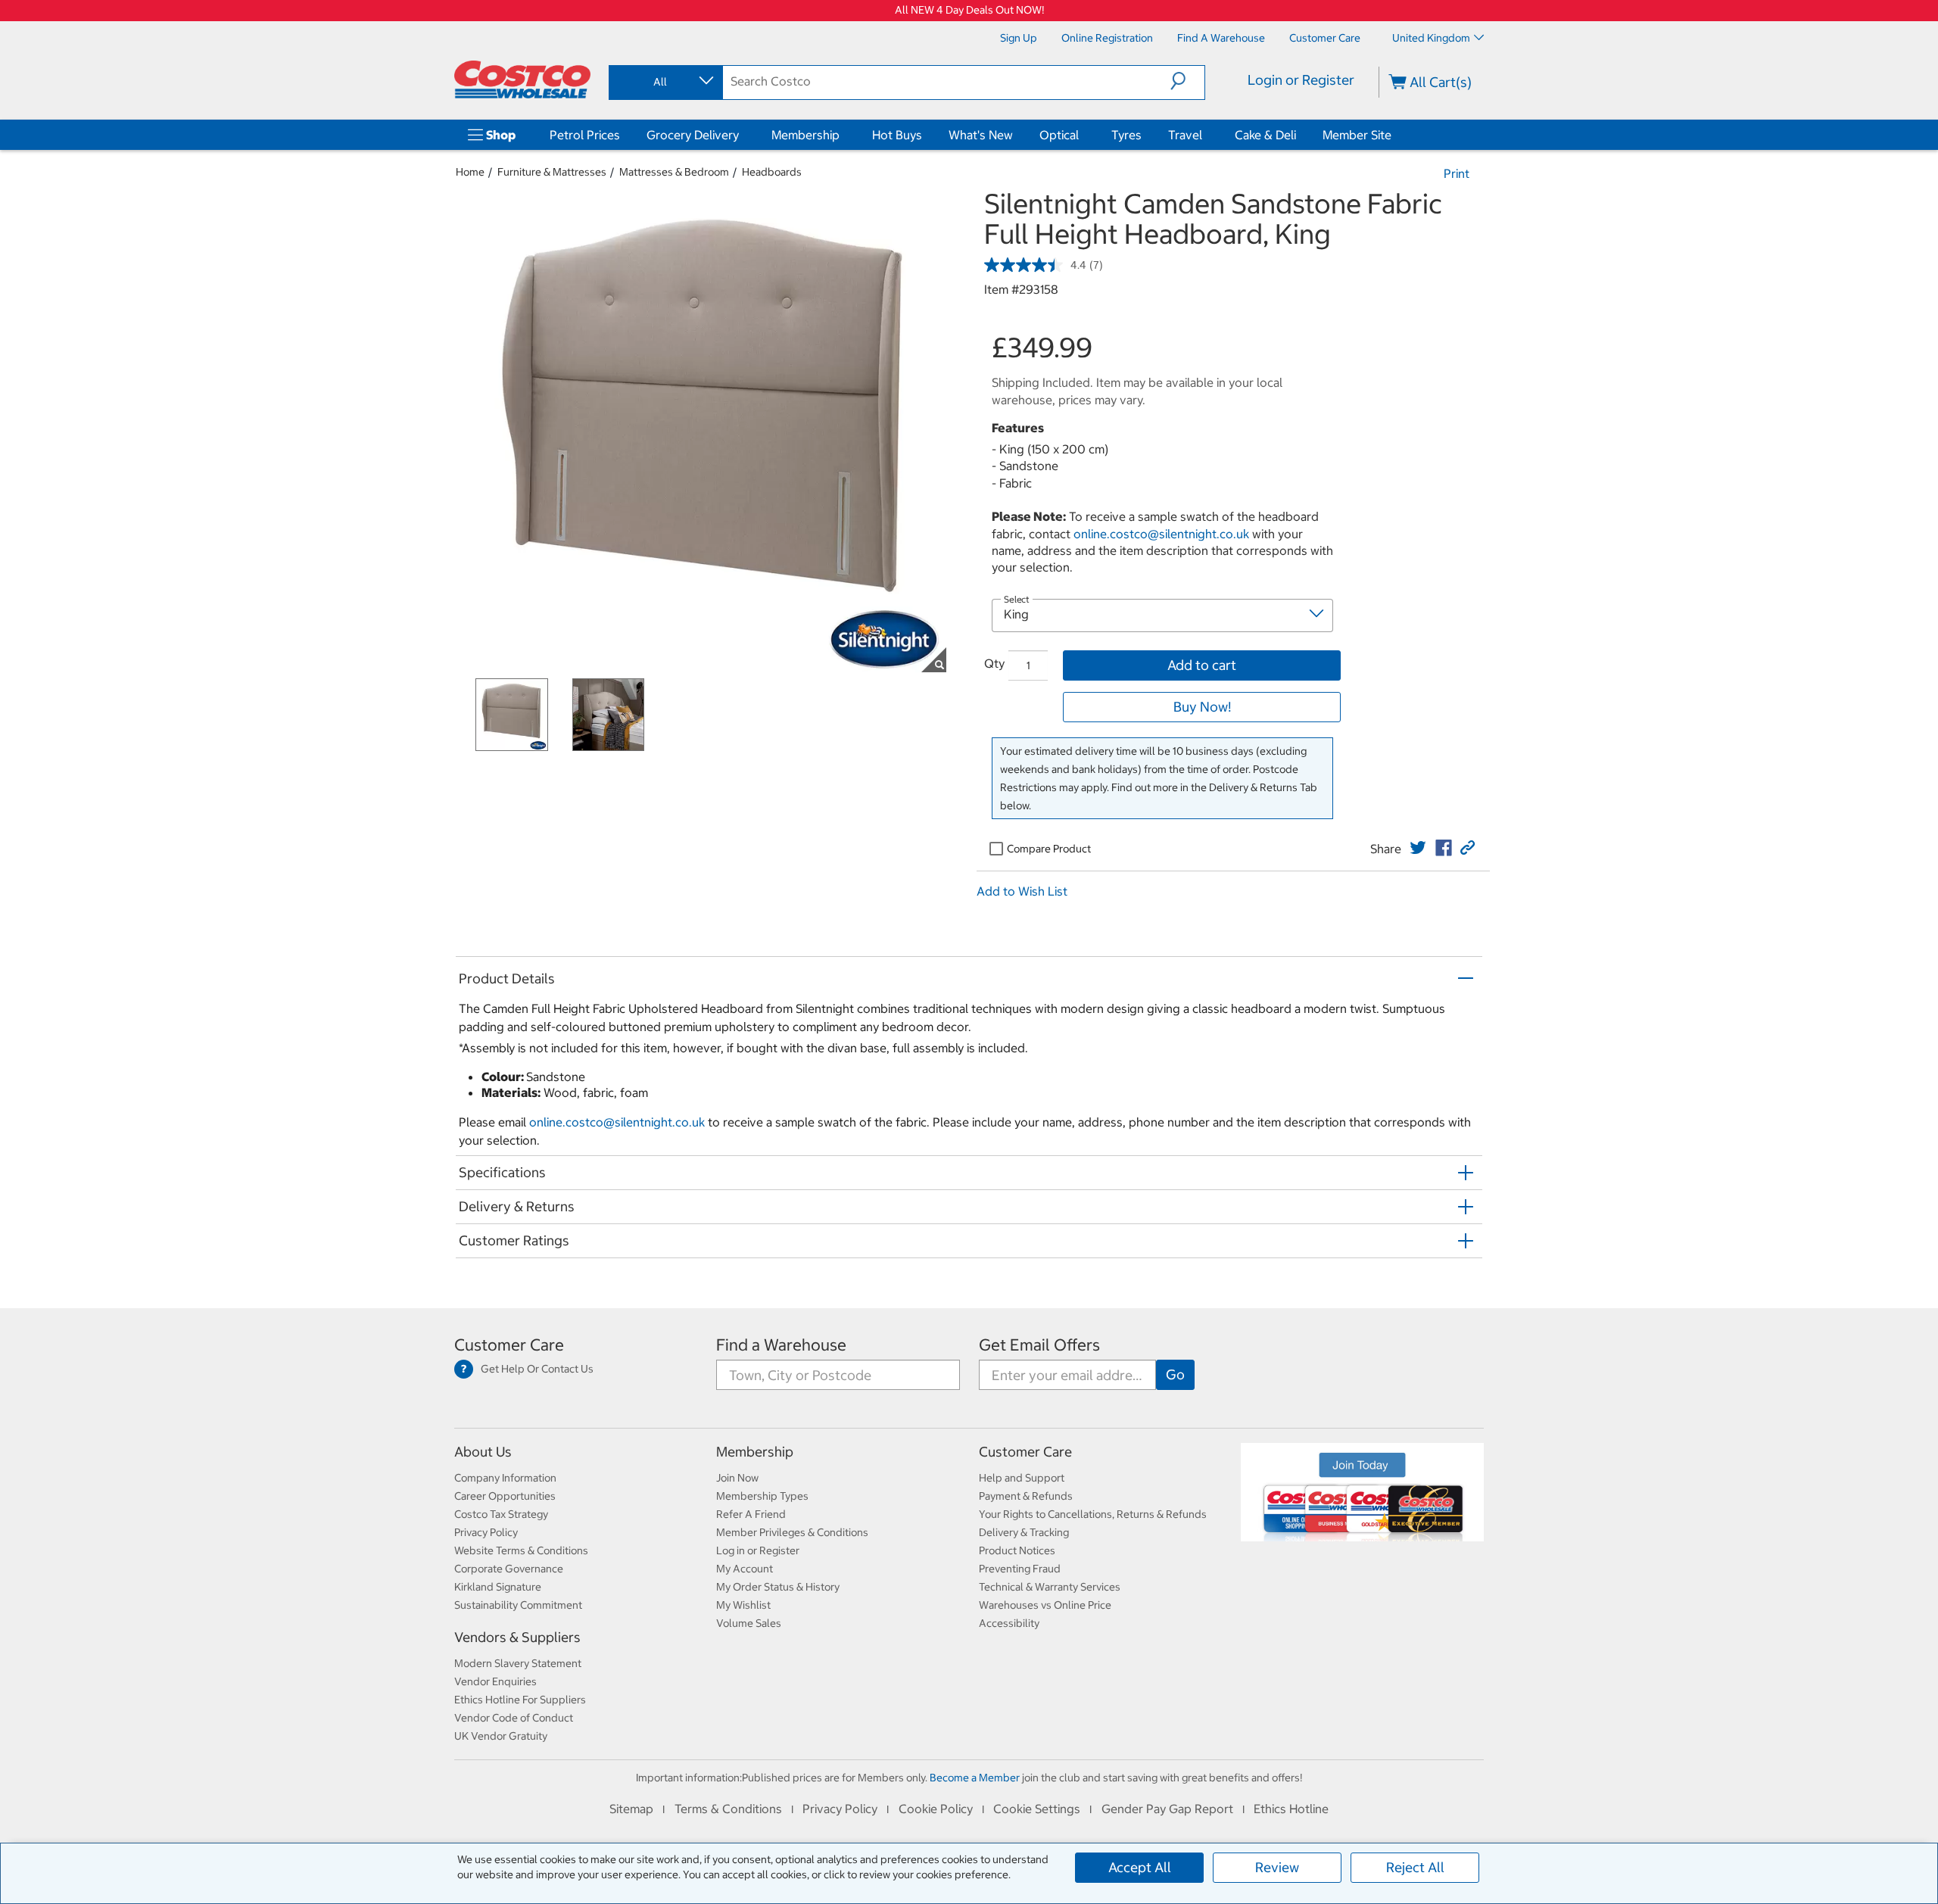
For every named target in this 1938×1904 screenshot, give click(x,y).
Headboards (772, 172)
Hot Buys (897, 135)
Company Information (505, 1478)
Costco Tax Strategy (501, 1514)
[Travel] (1205, 135)
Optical (1059, 135)
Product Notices (1017, 1550)
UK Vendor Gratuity (501, 1736)
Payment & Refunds (1026, 1496)
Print (1457, 173)
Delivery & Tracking (1024, 1532)
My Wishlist (743, 1605)
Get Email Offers (1039, 1345)
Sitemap (631, 1809)
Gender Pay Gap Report (1167, 1809)
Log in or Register (758, 1550)
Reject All (1415, 1867)
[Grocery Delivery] (742, 135)
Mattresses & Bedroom (674, 172)
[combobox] (665, 82)
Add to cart (1202, 665)
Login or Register (1301, 80)
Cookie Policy (936, 1809)
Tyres (1126, 135)
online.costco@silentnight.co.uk (1161, 534)
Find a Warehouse (781, 1345)
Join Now (737, 1478)
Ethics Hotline (1291, 1809)
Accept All (1140, 1867)
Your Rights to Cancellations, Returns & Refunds (1093, 1514)
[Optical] (1082, 135)
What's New (981, 135)
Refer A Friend (751, 1514)
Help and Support (1022, 1478)
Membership (805, 135)
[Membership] (843, 135)
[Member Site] (1394, 135)
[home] (522, 79)
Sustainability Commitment (518, 1605)
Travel (1185, 135)
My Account (745, 1569)
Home (470, 172)
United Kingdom (1431, 38)
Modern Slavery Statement (518, 1663)
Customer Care (509, 1345)
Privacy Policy (486, 1532)
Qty (994, 663)
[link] (1418, 848)
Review (1277, 1867)
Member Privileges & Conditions (792, 1532)
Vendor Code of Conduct (514, 1718)
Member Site (1357, 135)
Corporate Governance (509, 1569)
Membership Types (762, 1496)
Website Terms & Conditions (521, 1550)
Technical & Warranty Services (1050, 1587)
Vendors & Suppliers (517, 1637)
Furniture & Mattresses (552, 172)
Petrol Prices (585, 135)
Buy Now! (1202, 707)
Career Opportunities (505, 1496)
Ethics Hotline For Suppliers (520, 1700)
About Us (483, 1452)
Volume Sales (749, 1623)
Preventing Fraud (1020, 1569)
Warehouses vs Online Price (1045, 1605)
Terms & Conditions (728, 1809)
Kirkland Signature (498, 1587)
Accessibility (1009, 1623)
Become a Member (975, 1778)
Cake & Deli (1265, 135)
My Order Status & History (778, 1587)
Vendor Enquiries (495, 1681)
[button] (1187, 81)
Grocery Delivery (693, 135)
